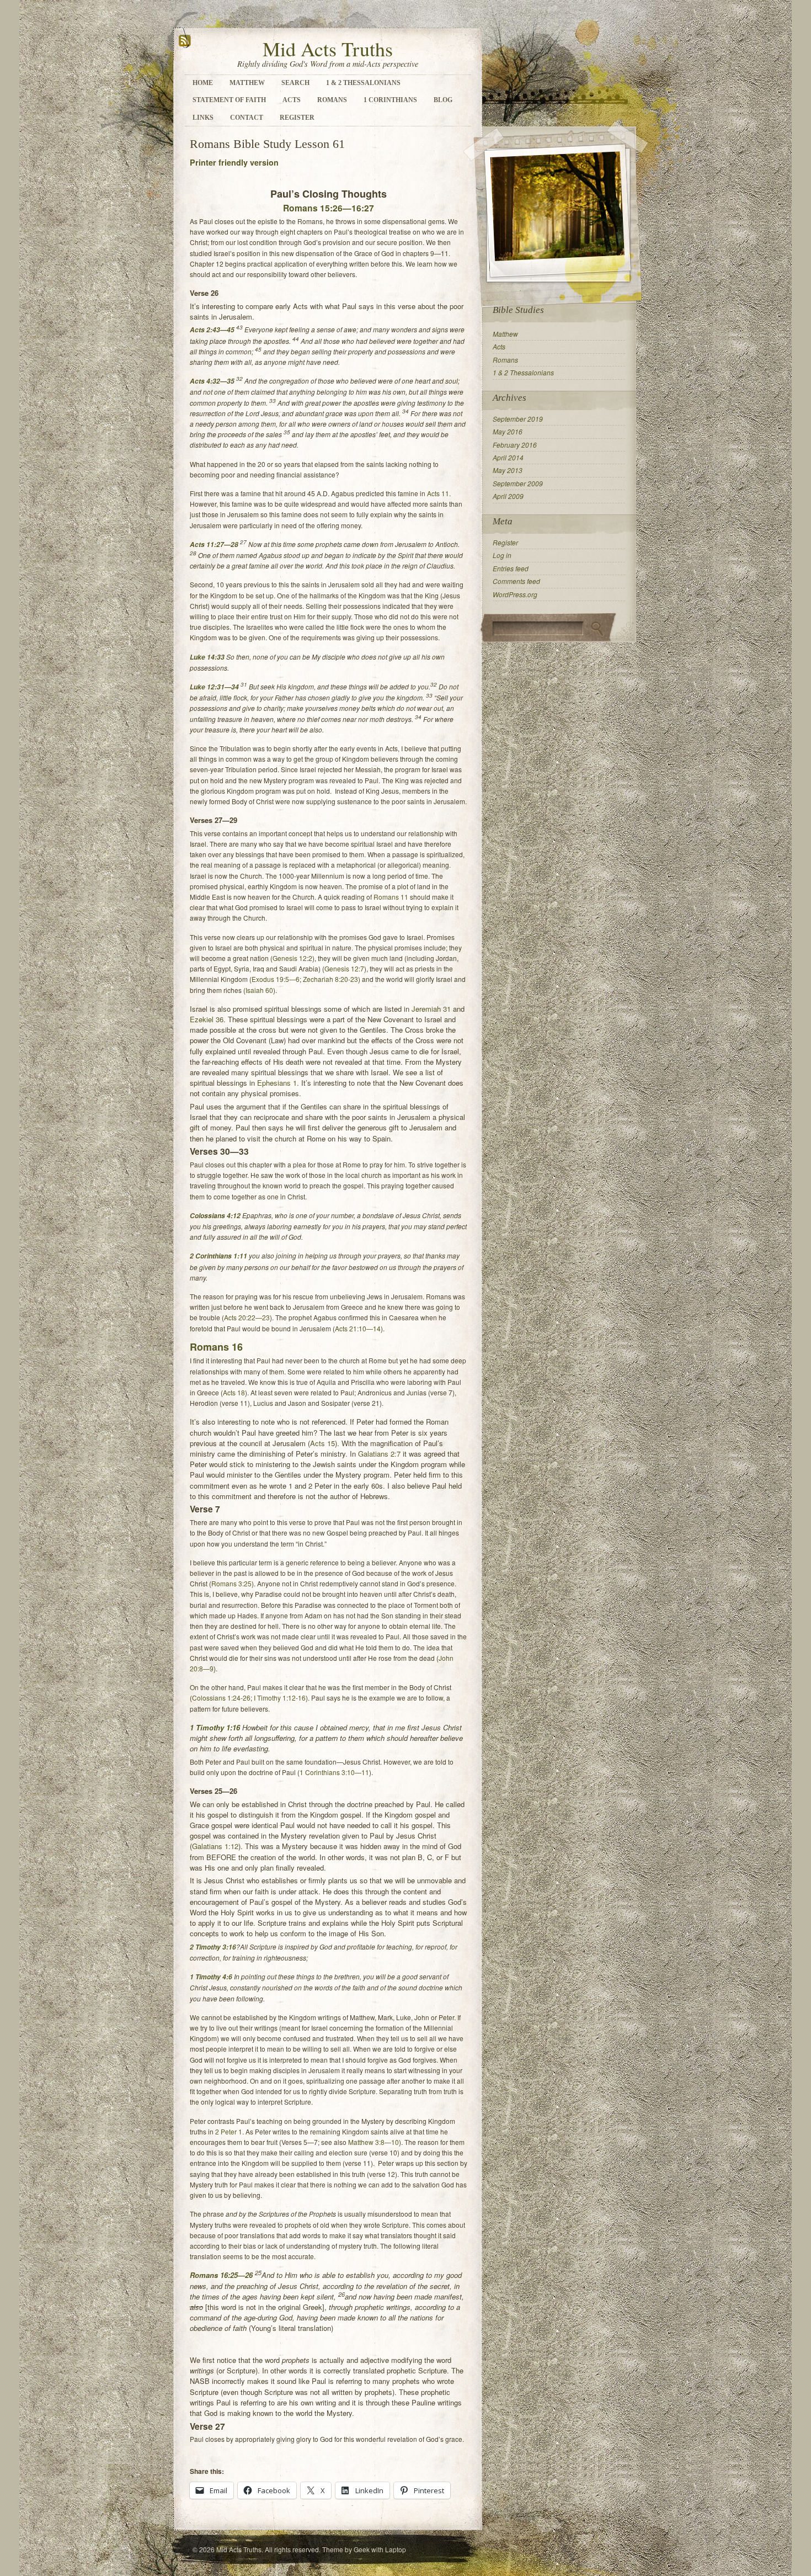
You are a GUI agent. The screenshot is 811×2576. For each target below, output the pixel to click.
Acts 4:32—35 (212, 381)
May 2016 (508, 431)
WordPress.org (515, 594)
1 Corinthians (390, 100)
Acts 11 (438, 493)
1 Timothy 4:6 (211, 1977)
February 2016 (515, 445)
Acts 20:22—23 (247, 1317)
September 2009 (518, 483)
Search (295, 83)
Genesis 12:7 (344, 968)
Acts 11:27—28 (214, 545)
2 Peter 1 (229, 2131)
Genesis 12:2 (292, 958)
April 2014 (508, 457)
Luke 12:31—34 (214, 687)
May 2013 (508, 470)
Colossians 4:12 (215, 1216)
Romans (332, 100)
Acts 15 (322, 1443)
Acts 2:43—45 (212, 330)
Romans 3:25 (231, 1583)
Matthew (247, 83)
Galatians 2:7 (379, 1454)
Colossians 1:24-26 (221, 1698)
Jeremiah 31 (431, 1009)
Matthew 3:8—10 (374, 2142)
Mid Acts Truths (328, 49)
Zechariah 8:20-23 (330, 979)
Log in (502, 555)
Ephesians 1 (277, 1083)
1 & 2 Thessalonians (363, 83)
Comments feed (516, 581)
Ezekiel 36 (207, 1019)
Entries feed (511, 568)
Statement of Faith (229, 100)
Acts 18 (234, 1392)
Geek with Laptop (380, 2549)
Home (203, 83)
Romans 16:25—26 (221, 2275)
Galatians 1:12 (215, 1846)
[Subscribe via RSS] (185, 46)
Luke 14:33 (207, 657)
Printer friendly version (234, 162)
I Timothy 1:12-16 (280, 1698)
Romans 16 (216, 1347)
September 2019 (518, 419)
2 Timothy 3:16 (213, 1947)
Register (297, 118)
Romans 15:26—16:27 (329, 208)
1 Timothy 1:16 (215, 1727)
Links (203, 118)
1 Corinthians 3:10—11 (334, 1772)
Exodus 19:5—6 (276, 979)
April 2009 (508, 496)
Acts (292, 100)
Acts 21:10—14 (358, 1328)
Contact (247, 118)
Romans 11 (391, 897)
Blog (443, 100)
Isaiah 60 (259, 990)
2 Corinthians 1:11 (218, 1256)
